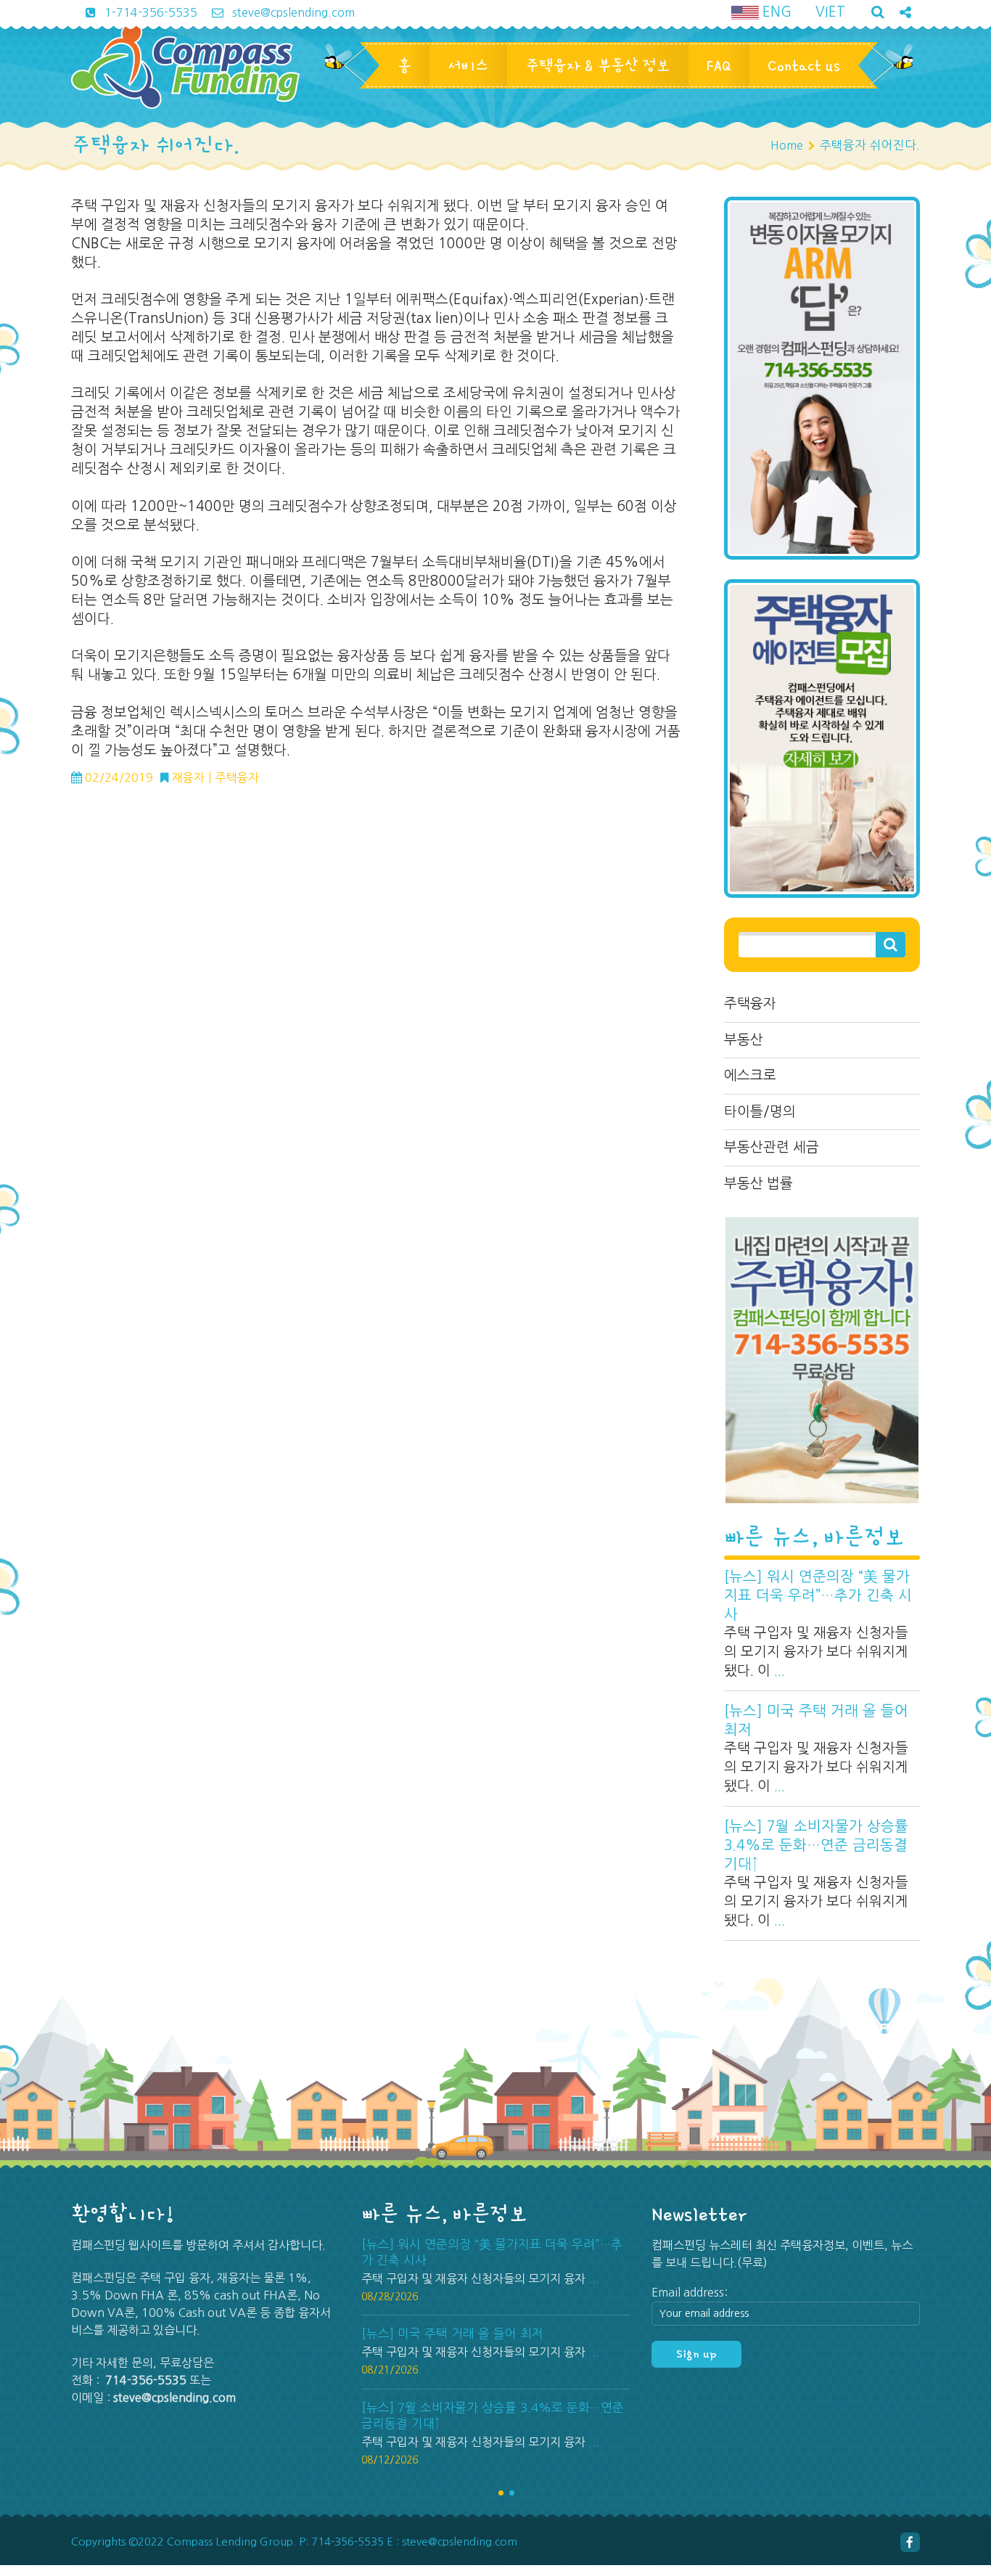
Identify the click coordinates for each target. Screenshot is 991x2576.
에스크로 (750, 1075)
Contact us (804, 65)
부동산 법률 (758, 1183)
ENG (775, 12)
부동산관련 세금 (772, 1147)
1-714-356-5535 (149, 12)
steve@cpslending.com (292, 12)
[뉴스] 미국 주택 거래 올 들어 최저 (816, 1720)
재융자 (188, 777)
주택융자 (750, 1003)
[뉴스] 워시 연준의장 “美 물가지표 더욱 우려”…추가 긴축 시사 (818, 1595)
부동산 (744, 1040)
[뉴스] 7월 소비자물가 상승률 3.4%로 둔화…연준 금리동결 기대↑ (816, 1845)
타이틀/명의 (760, 1112)
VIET (830, 12)
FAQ (719, 65)
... (780, 1671)
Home (787, 145)
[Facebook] (910, 2542)
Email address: (690, 2292)
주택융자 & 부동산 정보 (598, 65)
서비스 (468, 65)
